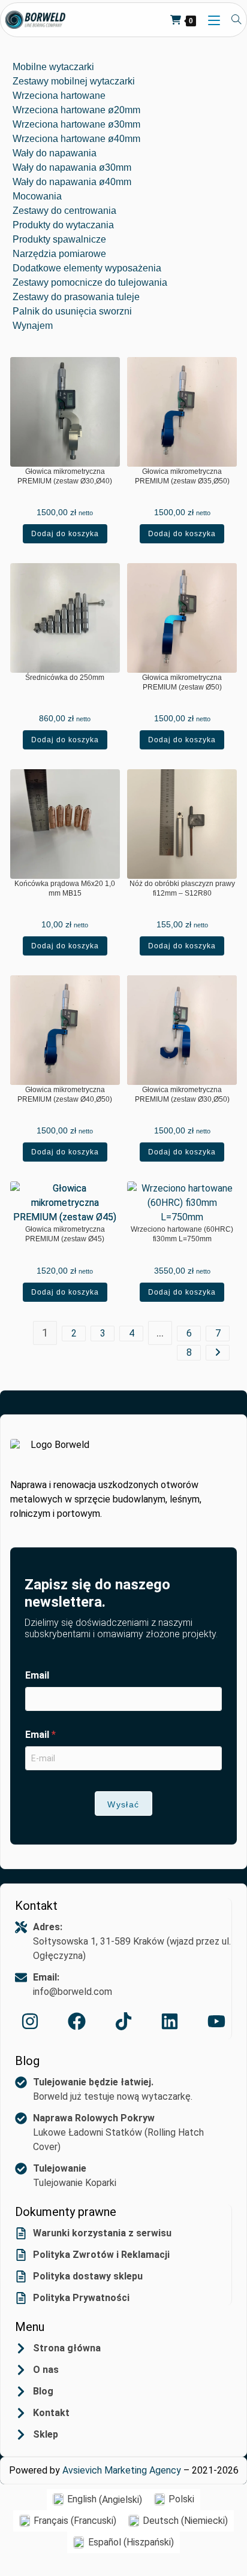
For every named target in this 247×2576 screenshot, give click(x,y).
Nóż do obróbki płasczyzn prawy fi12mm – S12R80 (182, 888)
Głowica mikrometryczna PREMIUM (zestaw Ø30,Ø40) (65, 476)
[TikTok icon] (123, 2021)
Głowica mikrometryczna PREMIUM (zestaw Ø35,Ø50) (182, 476)
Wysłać (123, 1804)
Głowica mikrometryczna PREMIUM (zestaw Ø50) (182, 682)
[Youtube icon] (216, 2021)
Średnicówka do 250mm (65, 678)
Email (37, 1675)
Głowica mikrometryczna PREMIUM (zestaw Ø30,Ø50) (182, 1095)
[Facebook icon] (77, 2021)
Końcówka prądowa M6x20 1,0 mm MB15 (65, 888)
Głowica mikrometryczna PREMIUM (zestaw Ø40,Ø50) (65, 1095)
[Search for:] (232, 20)
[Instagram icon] (30, 2021)
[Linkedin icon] (170, 2021)
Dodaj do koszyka (65, 534)
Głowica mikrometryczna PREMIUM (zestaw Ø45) (65, 1234)
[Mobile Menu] (211, 20)
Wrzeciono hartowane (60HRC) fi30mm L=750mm (182, 1234)
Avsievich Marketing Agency (122, 2470)
